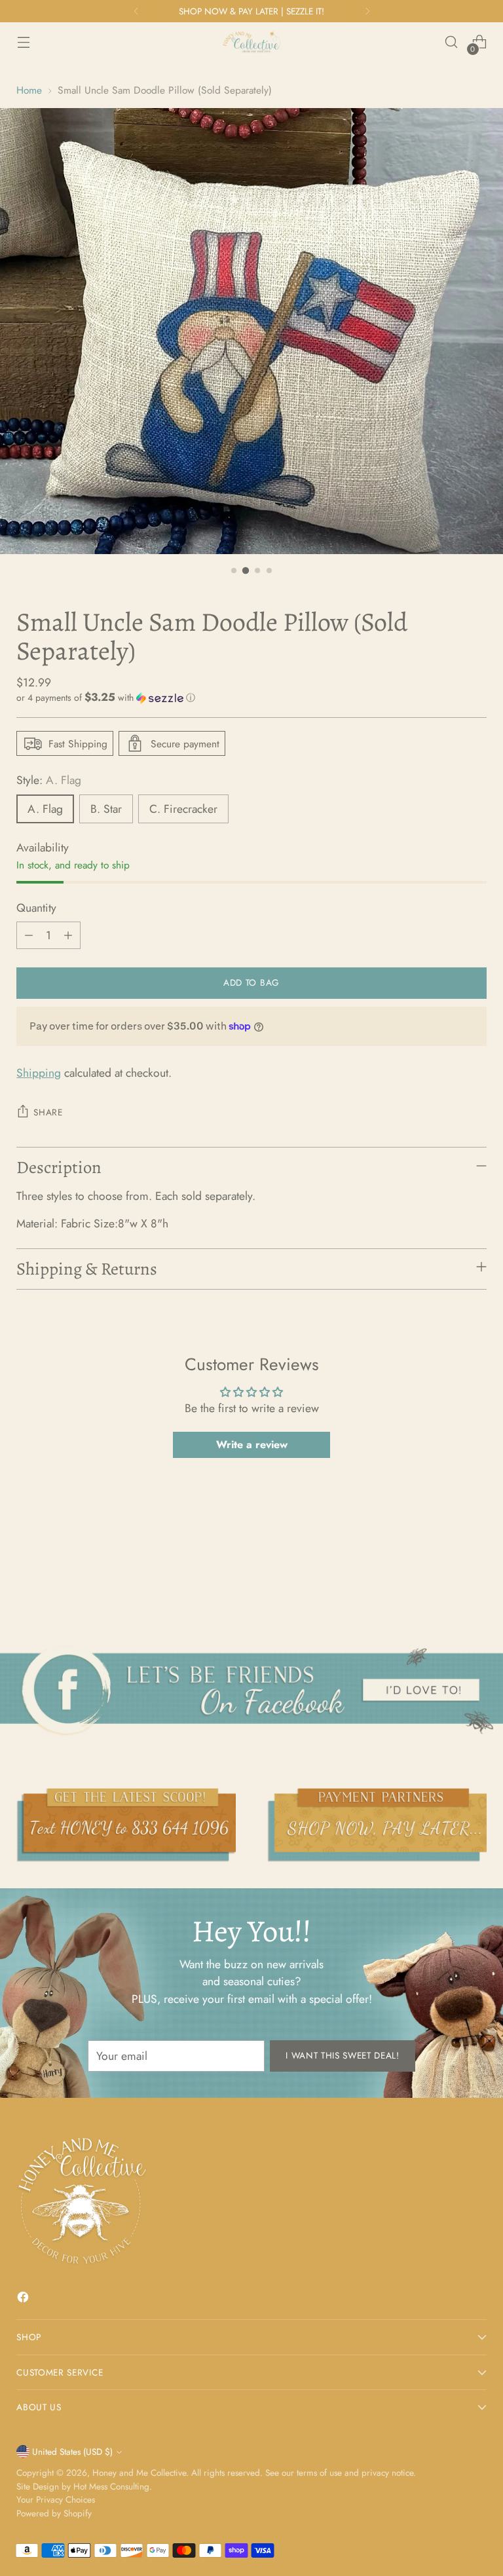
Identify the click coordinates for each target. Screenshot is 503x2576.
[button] (251, 698)
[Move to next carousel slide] (475, 1573)
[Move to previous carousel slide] (445, 1573)
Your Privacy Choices (56, 2499)
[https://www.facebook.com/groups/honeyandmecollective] (251, 1690)
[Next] (367, 11)
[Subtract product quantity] (29, 935)
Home (29, 90)
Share (48, 1112)
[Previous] (136, 11)
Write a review (252, 1445)
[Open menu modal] (23, 42)
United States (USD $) (72, 2452)
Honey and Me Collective (139, 2473)
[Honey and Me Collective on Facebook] (24, 2299)
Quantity (36, 908)
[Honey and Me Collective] (251, 42)
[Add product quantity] (68, 935)
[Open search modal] (452, 42)
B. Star (106, 809)
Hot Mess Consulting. (113, 2486)
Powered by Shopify (54, 2513)
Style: (49, 780)
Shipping (39, 1073)
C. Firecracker (183, 809)
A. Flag (45, 809)
